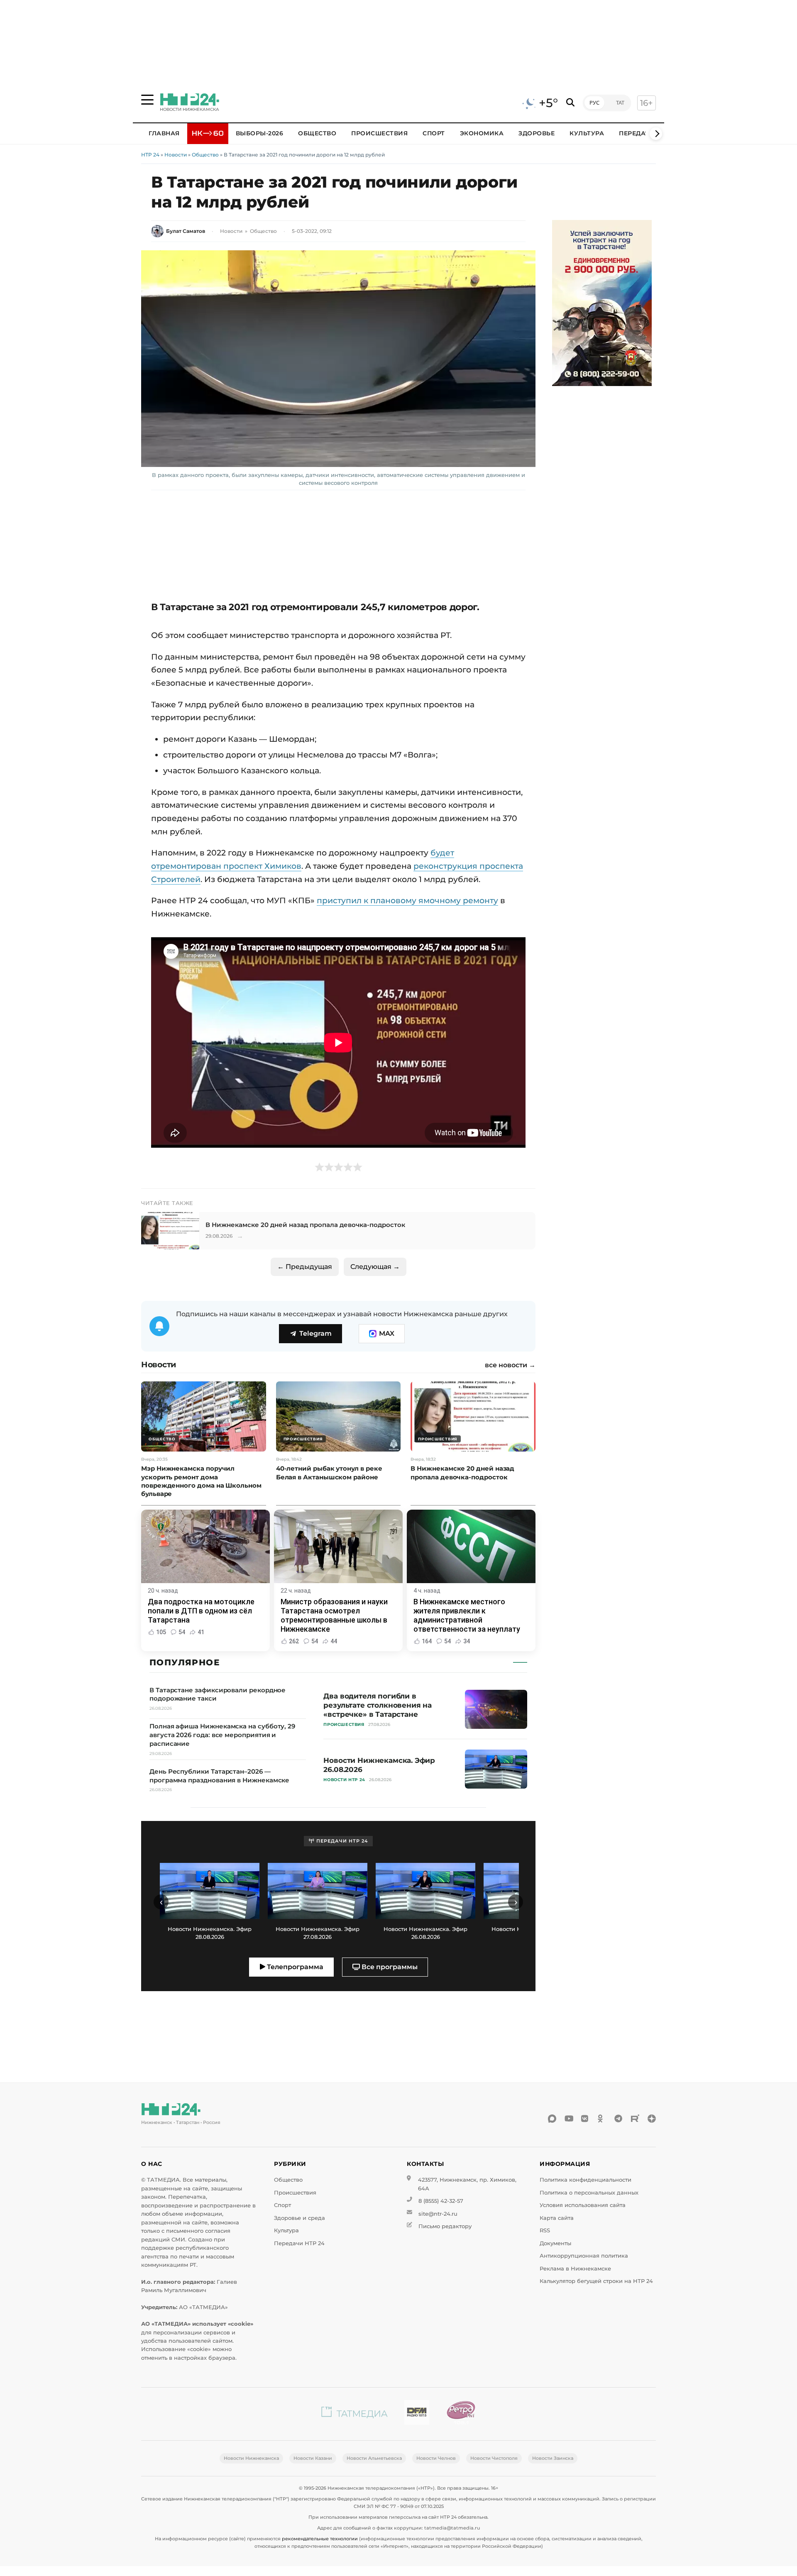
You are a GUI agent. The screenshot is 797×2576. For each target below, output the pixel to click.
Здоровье (537, 133)
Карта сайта (557, 2218)
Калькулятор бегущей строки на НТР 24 (596, 2281)
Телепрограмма (294, 1967)
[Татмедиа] (354, 2414)
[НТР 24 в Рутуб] (635, 2119)
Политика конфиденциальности (586, 2180)
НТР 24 (150, 155)
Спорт (434, 133)
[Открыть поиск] (570, 103)
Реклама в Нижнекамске (575, 2269)
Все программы (389, 1967)
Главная (164, 133)
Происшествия (379, 133)
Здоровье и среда (299, 2218)
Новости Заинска (553, 2458)
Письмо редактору (445, 2226)
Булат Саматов (186, 231)
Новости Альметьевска (374, 2458)
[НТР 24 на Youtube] (569, 2119)
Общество (317, 133)
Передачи (637, 133)
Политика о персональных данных (589, 2193)
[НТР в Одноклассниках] (602, 2119)
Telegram (315, 1333)
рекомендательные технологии (320, 2539)
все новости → (510, 1365)
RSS (545, 2230)
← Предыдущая (305, 1267)
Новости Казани (313, 2458)
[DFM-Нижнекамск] (417, 2414)
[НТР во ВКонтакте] (585, 2119)
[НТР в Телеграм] (619, 2119)
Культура (587, 133)
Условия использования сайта (583, 2205)
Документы (555, 2243)
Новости (176, 155)
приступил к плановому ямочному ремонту (407, 900)
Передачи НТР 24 (299, 2243)
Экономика (482, 133)
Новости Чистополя (494, 2458)
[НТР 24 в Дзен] (652, 2119)
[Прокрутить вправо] (656, 134)
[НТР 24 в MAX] (552, 2119)
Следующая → (375, 1267)
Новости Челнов (436, 2458)
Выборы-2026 (260, 133)
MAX (387, 1333)
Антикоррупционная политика (584, 2256)
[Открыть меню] (147, 100)
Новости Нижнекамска (251, 2458)
